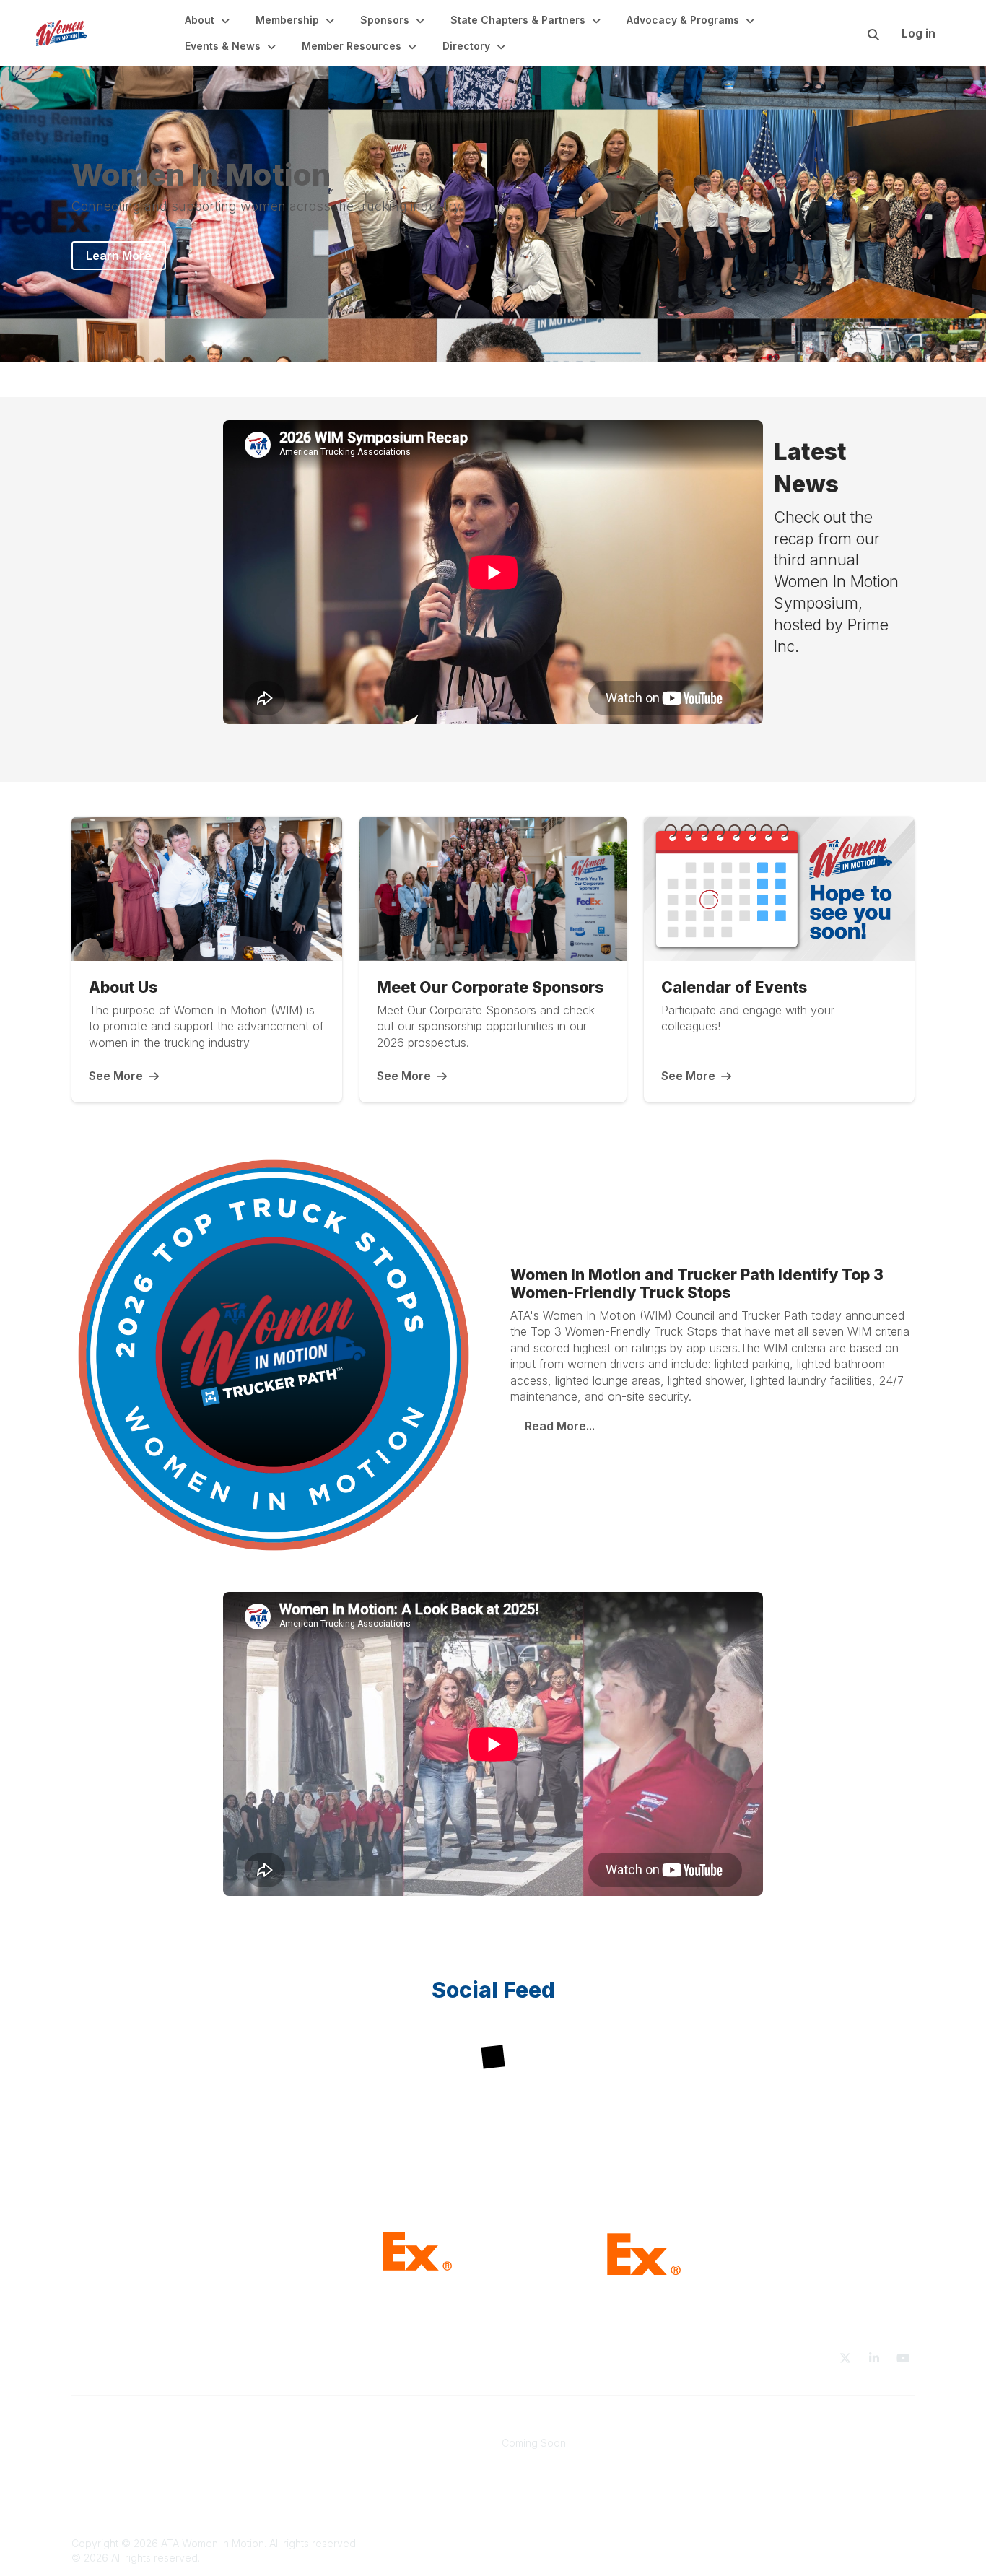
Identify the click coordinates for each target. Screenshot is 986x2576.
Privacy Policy (749, 2457)
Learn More (119, 256)
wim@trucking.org (117, 2443)
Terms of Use (747, 2443)
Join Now (310, 2443)
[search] (855, 33)
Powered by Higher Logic (853, 2543)
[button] (209, 20)
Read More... (560, 1426)
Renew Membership (336, 2457)
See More (116, 1076)
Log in (919, 33)
